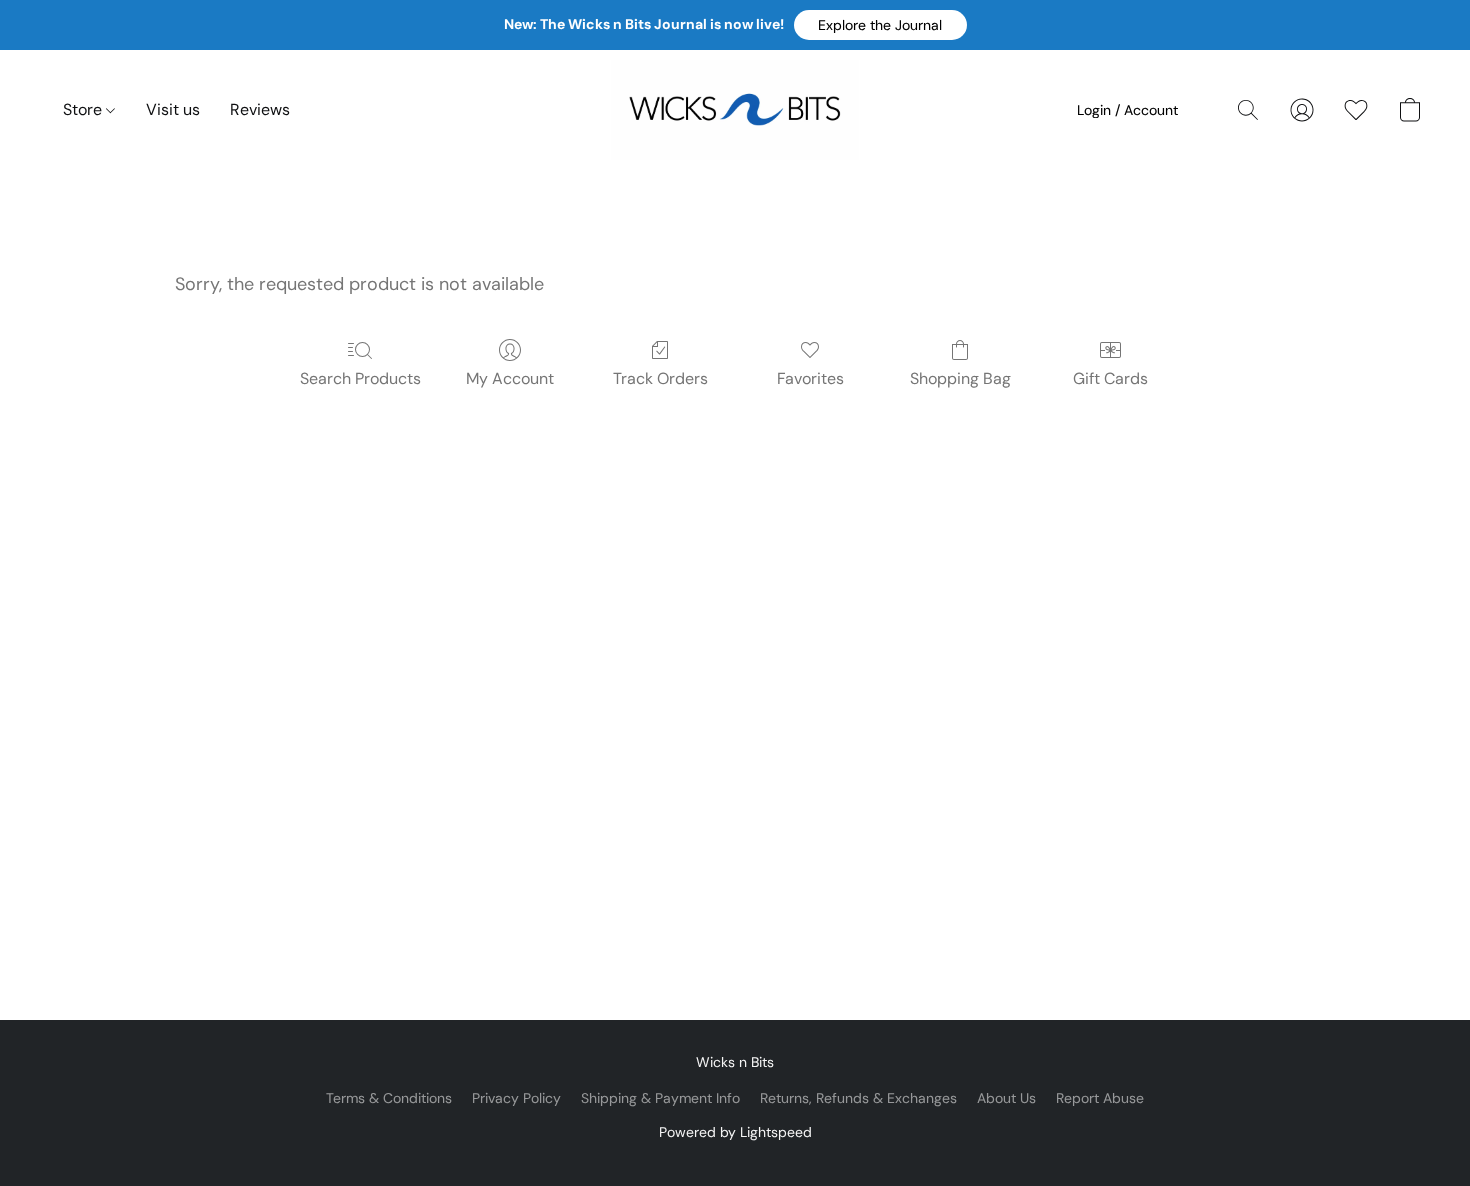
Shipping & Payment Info (660, 1098)
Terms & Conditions (389, 1098)
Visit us (173, 109)
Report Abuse (1100, 1098)
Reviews (260, 109)
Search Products (360, 378)
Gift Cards (1110, 378)
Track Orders (660, 378)
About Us (1006, 1098)
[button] (880, 25)
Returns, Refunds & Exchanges (858, 1098)
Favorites (810, 378)
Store (84, 109)
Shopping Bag (960, 378)
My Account (510, 378)
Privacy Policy (516, 1098)
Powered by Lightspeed (735, 1132)
